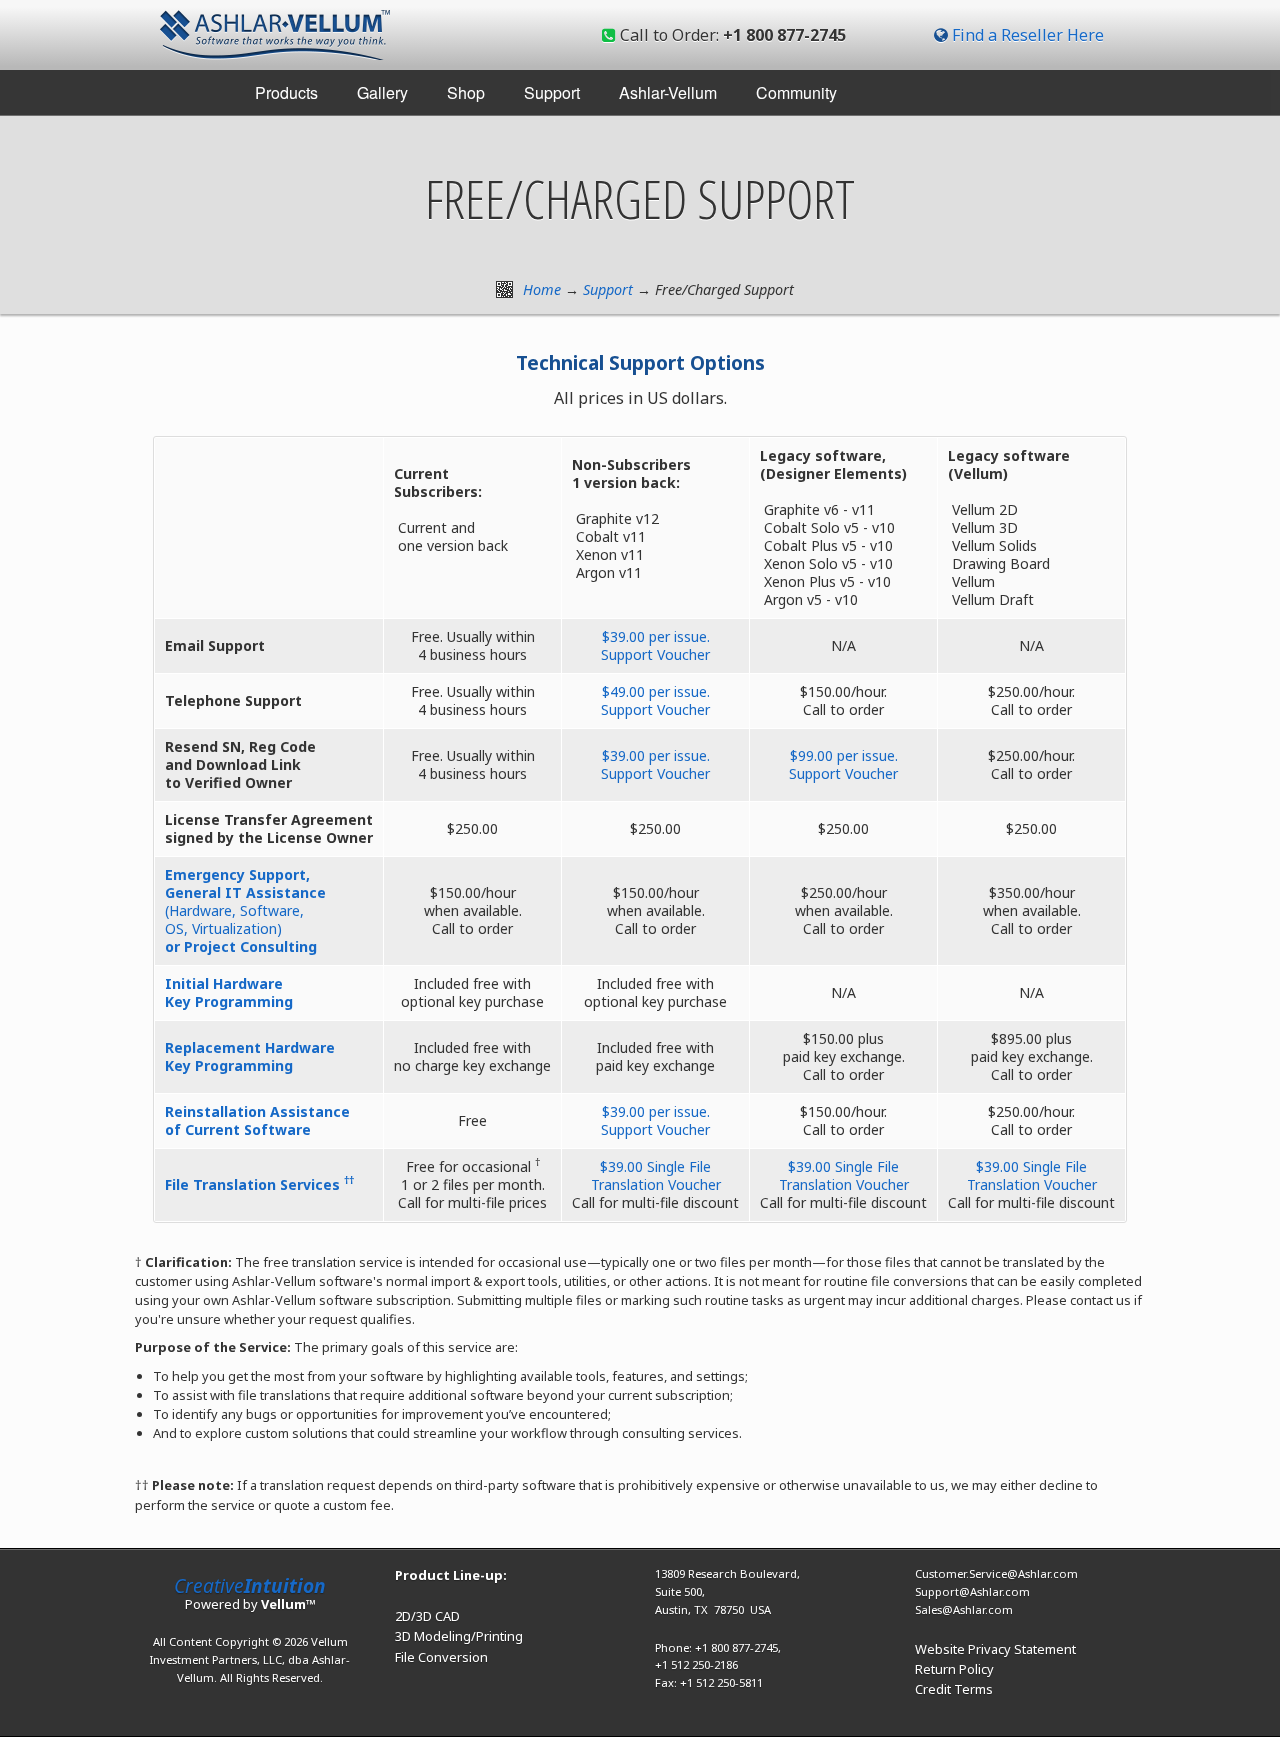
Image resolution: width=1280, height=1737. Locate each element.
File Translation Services (259, 1184)
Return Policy (954, 1669)
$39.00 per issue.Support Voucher (655, 645)
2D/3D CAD (427, 1616)
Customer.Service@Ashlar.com (996, 1573)
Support (552, 92)
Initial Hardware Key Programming (229, 992)
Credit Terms (954, 1689)
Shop (466, 92)
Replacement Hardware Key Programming (250, 1056)
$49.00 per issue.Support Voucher (655, 700)
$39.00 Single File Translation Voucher (656, 1175)
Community (796, 92)
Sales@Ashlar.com (964, 1609)
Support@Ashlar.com (972, 1591)
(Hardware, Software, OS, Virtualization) (245, 910)
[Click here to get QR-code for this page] (504, 289)
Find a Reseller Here (1028, 35)
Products (286, 92)
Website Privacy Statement (995, 1649)
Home (542, 289)
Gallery (382, 92)
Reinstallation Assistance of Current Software (257, 1120)
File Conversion (441, 1657)
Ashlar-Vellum (668, 92)
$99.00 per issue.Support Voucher (843, 764)
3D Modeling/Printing (459, 1636)
